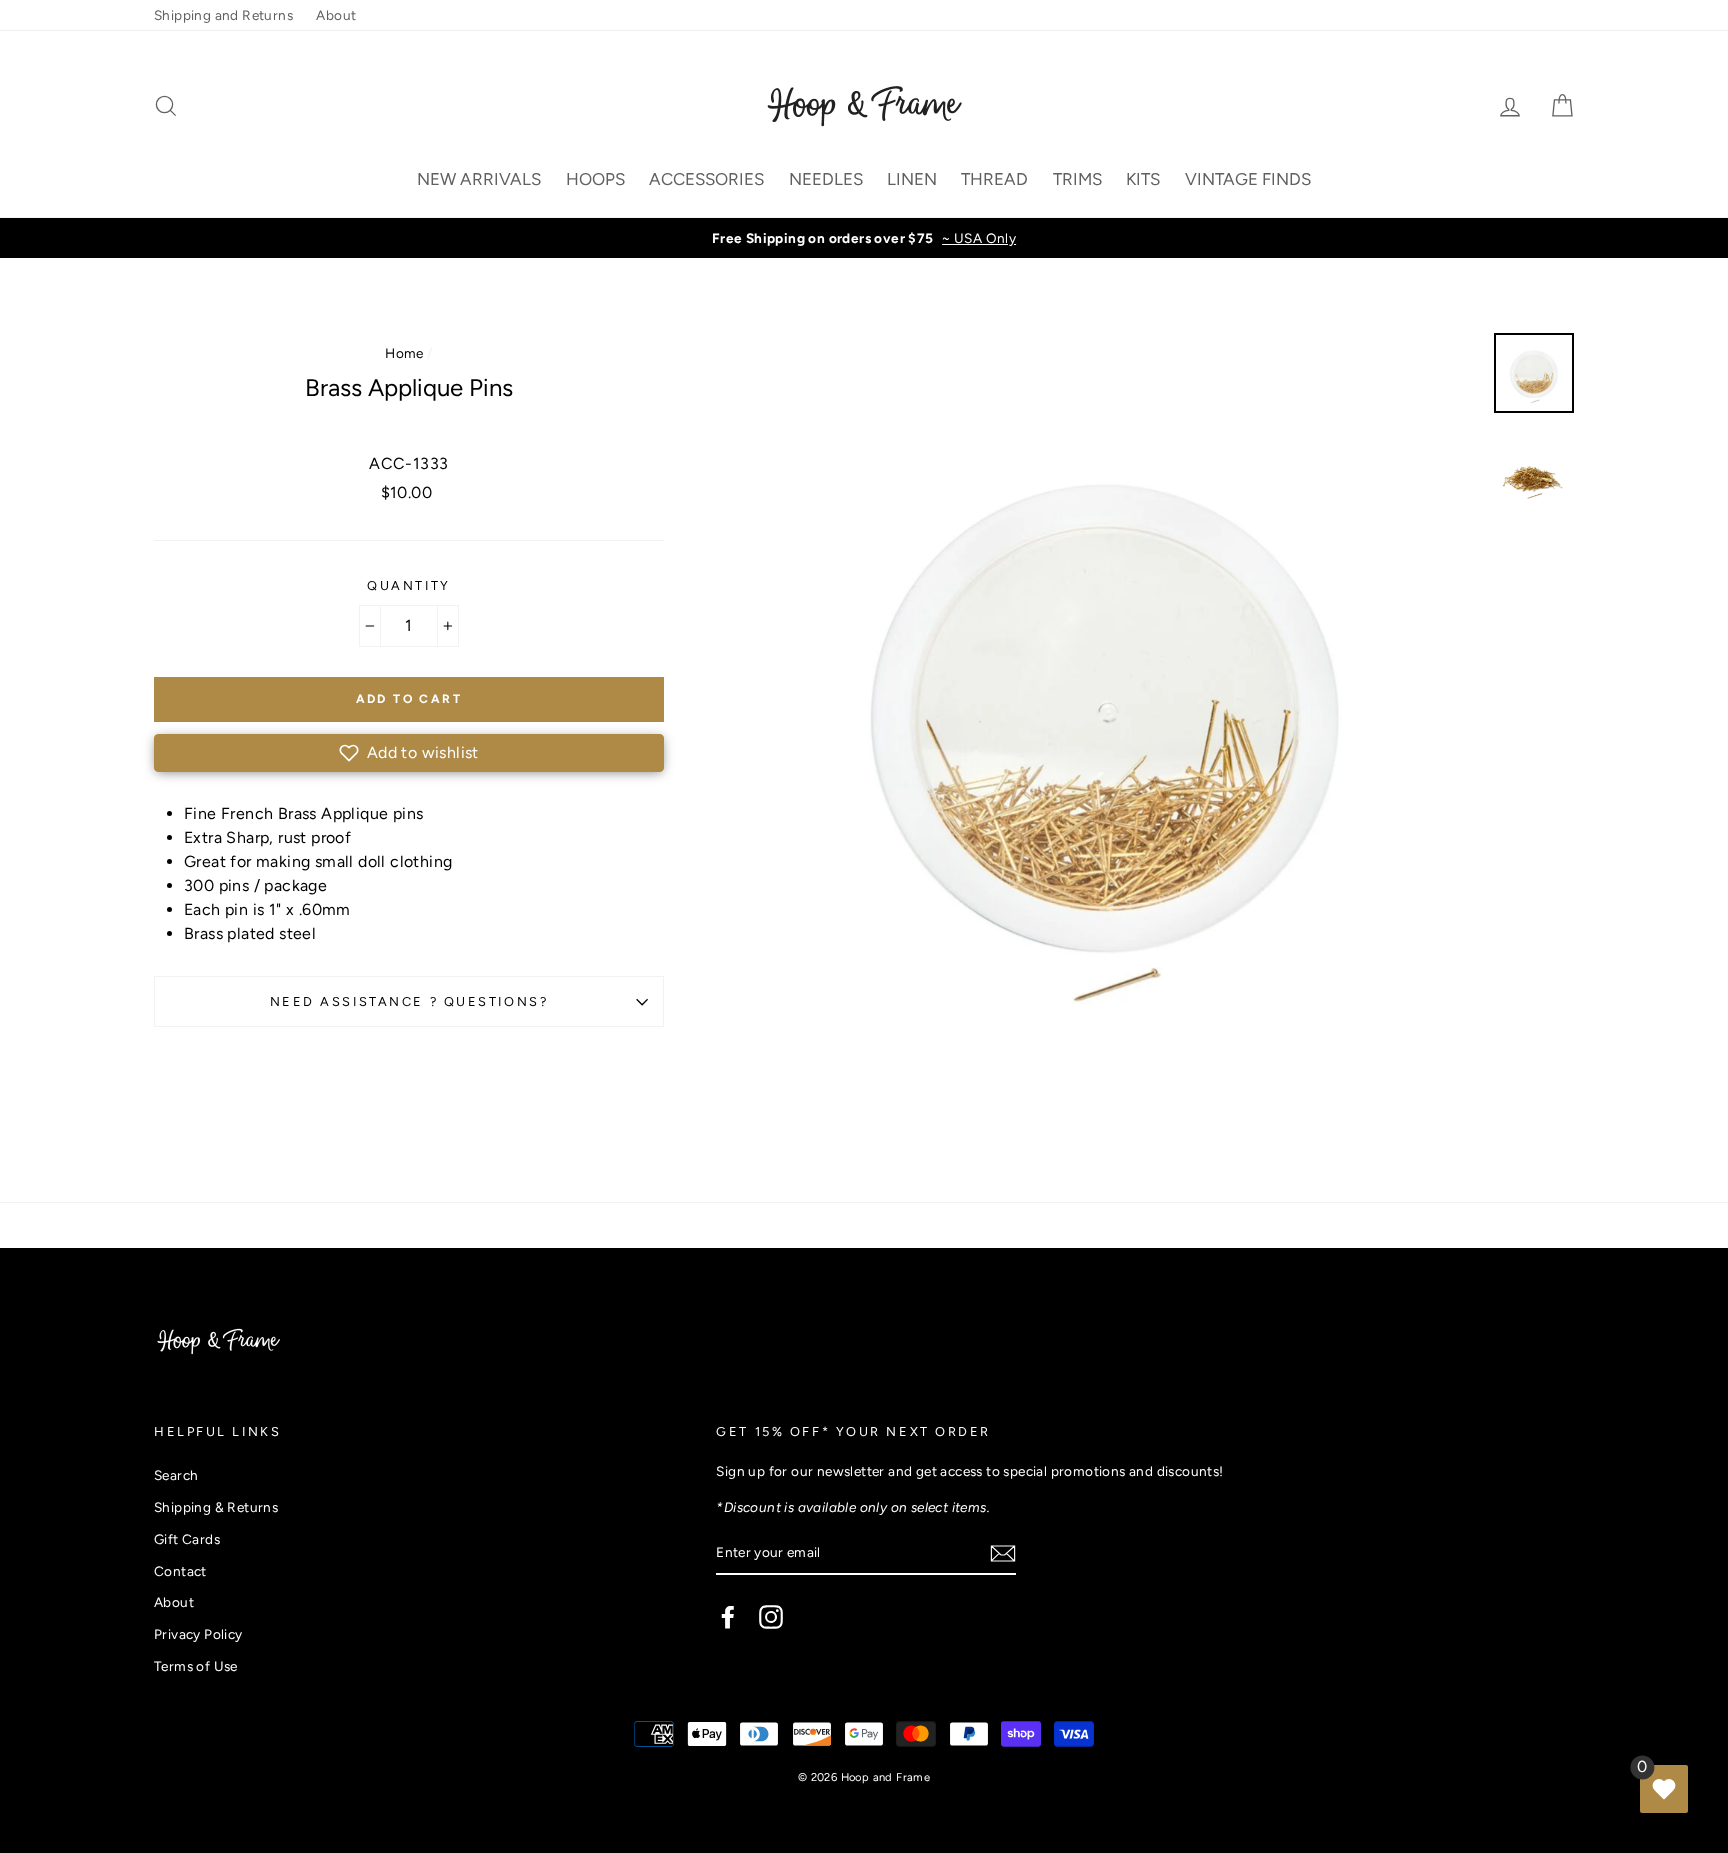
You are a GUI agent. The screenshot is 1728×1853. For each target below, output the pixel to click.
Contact (180, 1571)
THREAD (994, 179)
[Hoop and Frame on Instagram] (771, 1617)
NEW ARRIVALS (479, 179)
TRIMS (1077, 179)
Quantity (408, 585)
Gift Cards (187, 1539)
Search (176, 1475)
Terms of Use (196, 1666)
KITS (1143, 179)
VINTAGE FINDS (1248, 179)
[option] (864, 238)
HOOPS (595, 179)
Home (404, 353)
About (336, 15)
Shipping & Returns (216, 1507)
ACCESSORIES (706, 179)
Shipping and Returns (223, 15)
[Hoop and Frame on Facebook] (728, 1617)
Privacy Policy (198, 1634)
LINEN (912, 179)
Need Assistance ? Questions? (409, 1001)
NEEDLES (826, 179)
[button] (409, 753)
